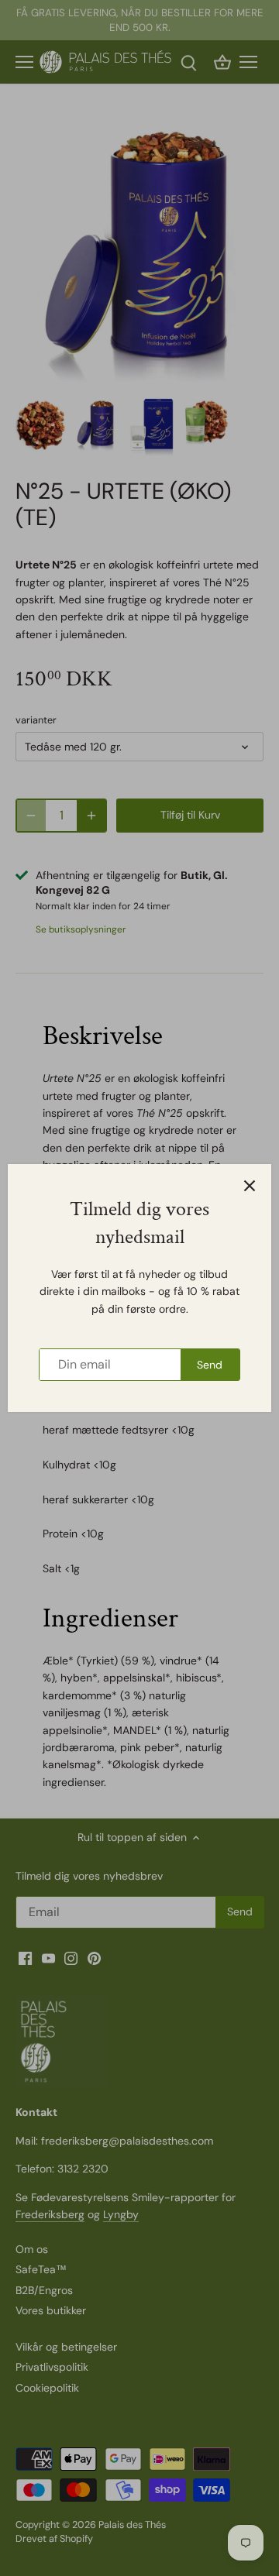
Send (210, 1365)
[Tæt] (250, 1186)
